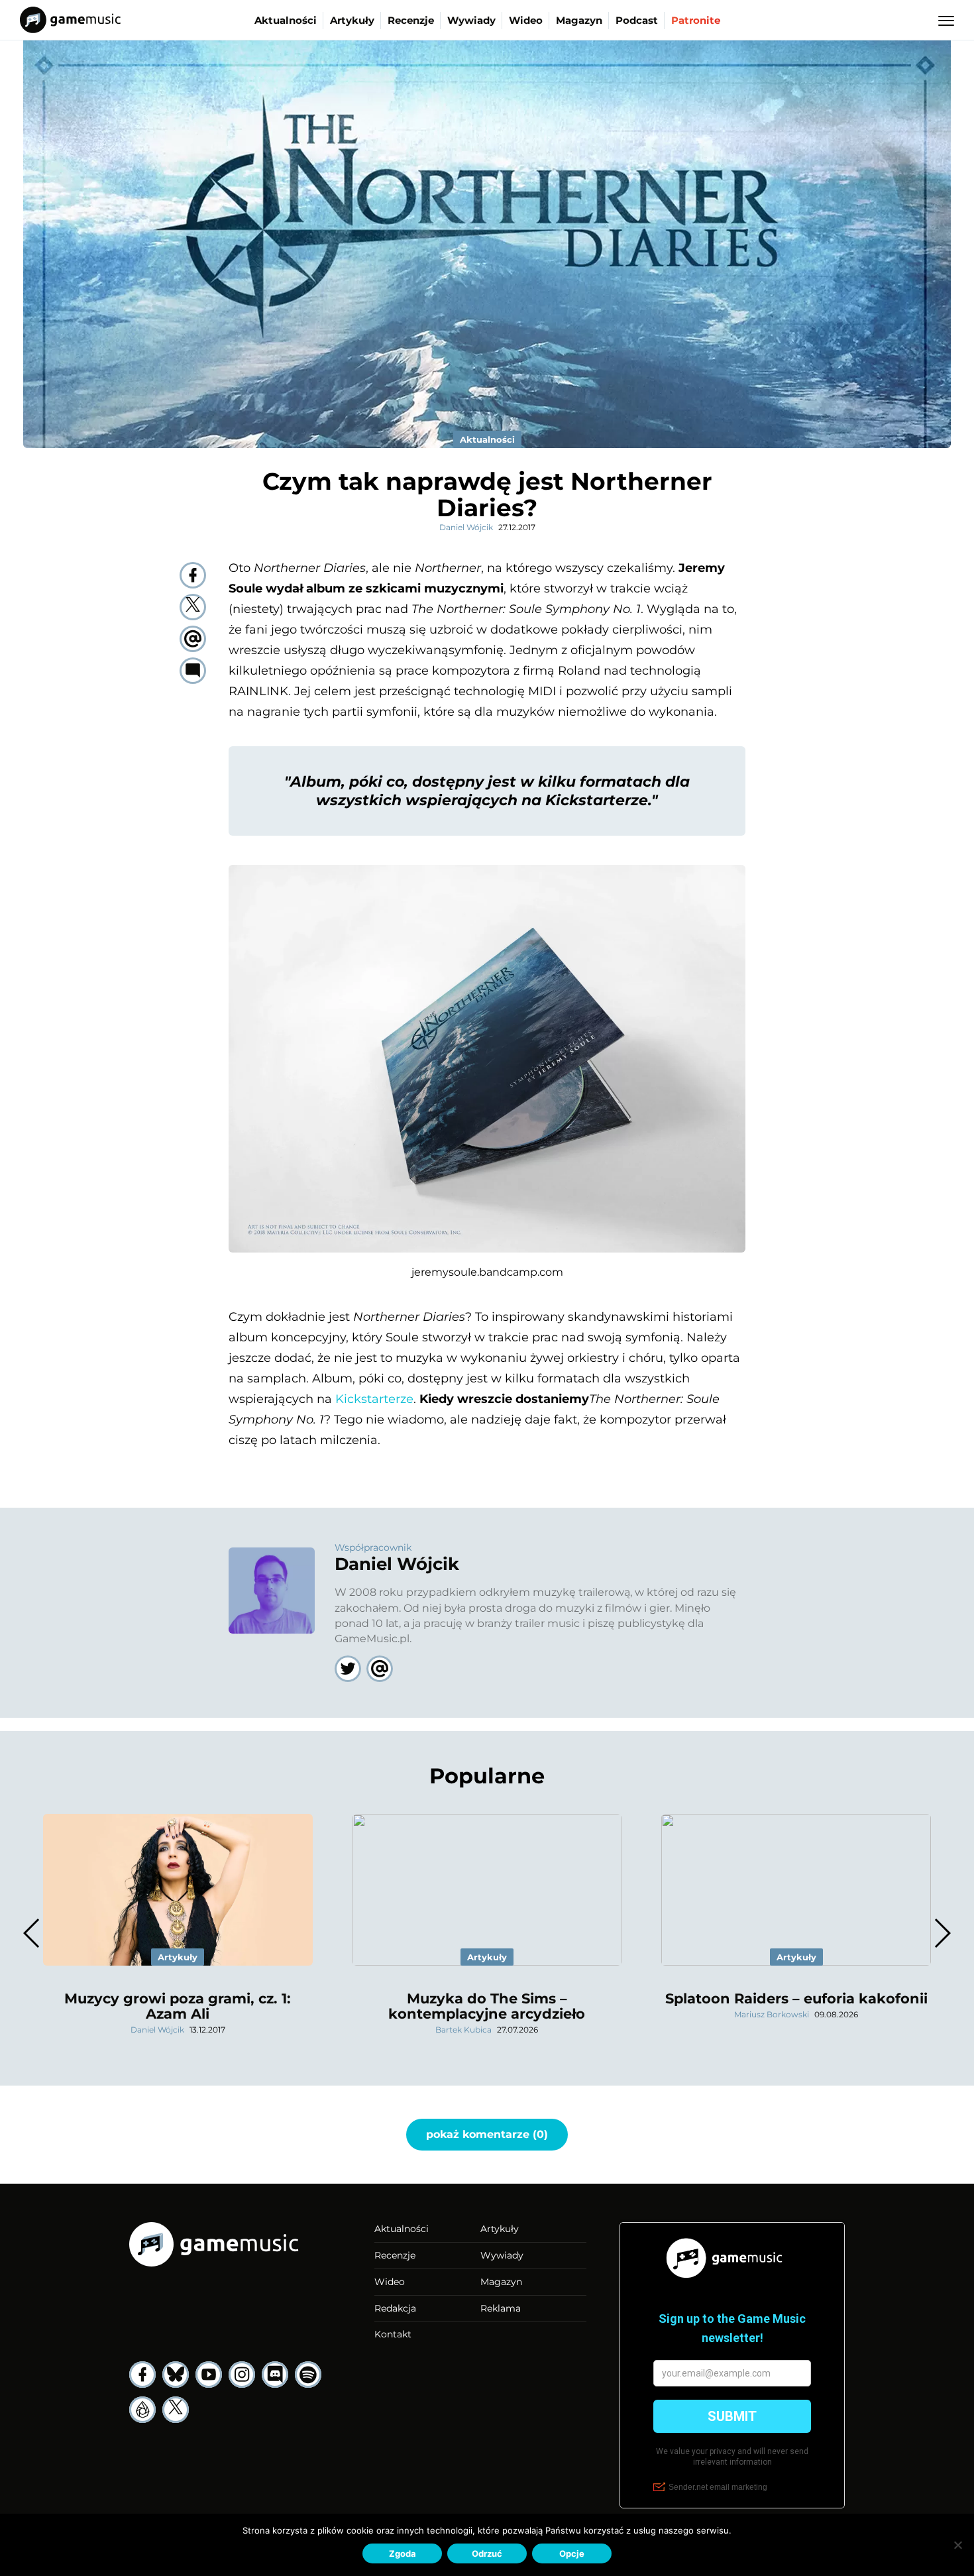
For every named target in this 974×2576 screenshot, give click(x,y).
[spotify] (308, 2375)
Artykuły (352, 20)
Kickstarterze (374, 1399)
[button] (942, 1933)
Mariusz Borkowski (772, 2014)
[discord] (275, 2375)
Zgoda (403, 2553)
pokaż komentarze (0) (487, 2134)
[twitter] (193, 607)
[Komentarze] (193, 671)
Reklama (501, 2308)
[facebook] (193, 575)
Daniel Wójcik (466, 527)
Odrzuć (487, 2553)
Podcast (637, 20)
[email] (193, 639)
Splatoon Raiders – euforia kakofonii (796, 1998)
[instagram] (242, 2375)
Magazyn (579, 20)
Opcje (572, 2553)
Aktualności (286, 20)
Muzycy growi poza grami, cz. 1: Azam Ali (178, 2006)
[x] (176, 2410)
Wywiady (471, 20)
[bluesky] (176, 2375)
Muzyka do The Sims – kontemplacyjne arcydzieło (487, 2006)
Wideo (526, 20)
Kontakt (393, 2334)
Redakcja (395, 2308)
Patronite (696, 20)
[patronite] (142, 2410)
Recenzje (411, 20)
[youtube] (209, 2375)
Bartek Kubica (463, 2030)
